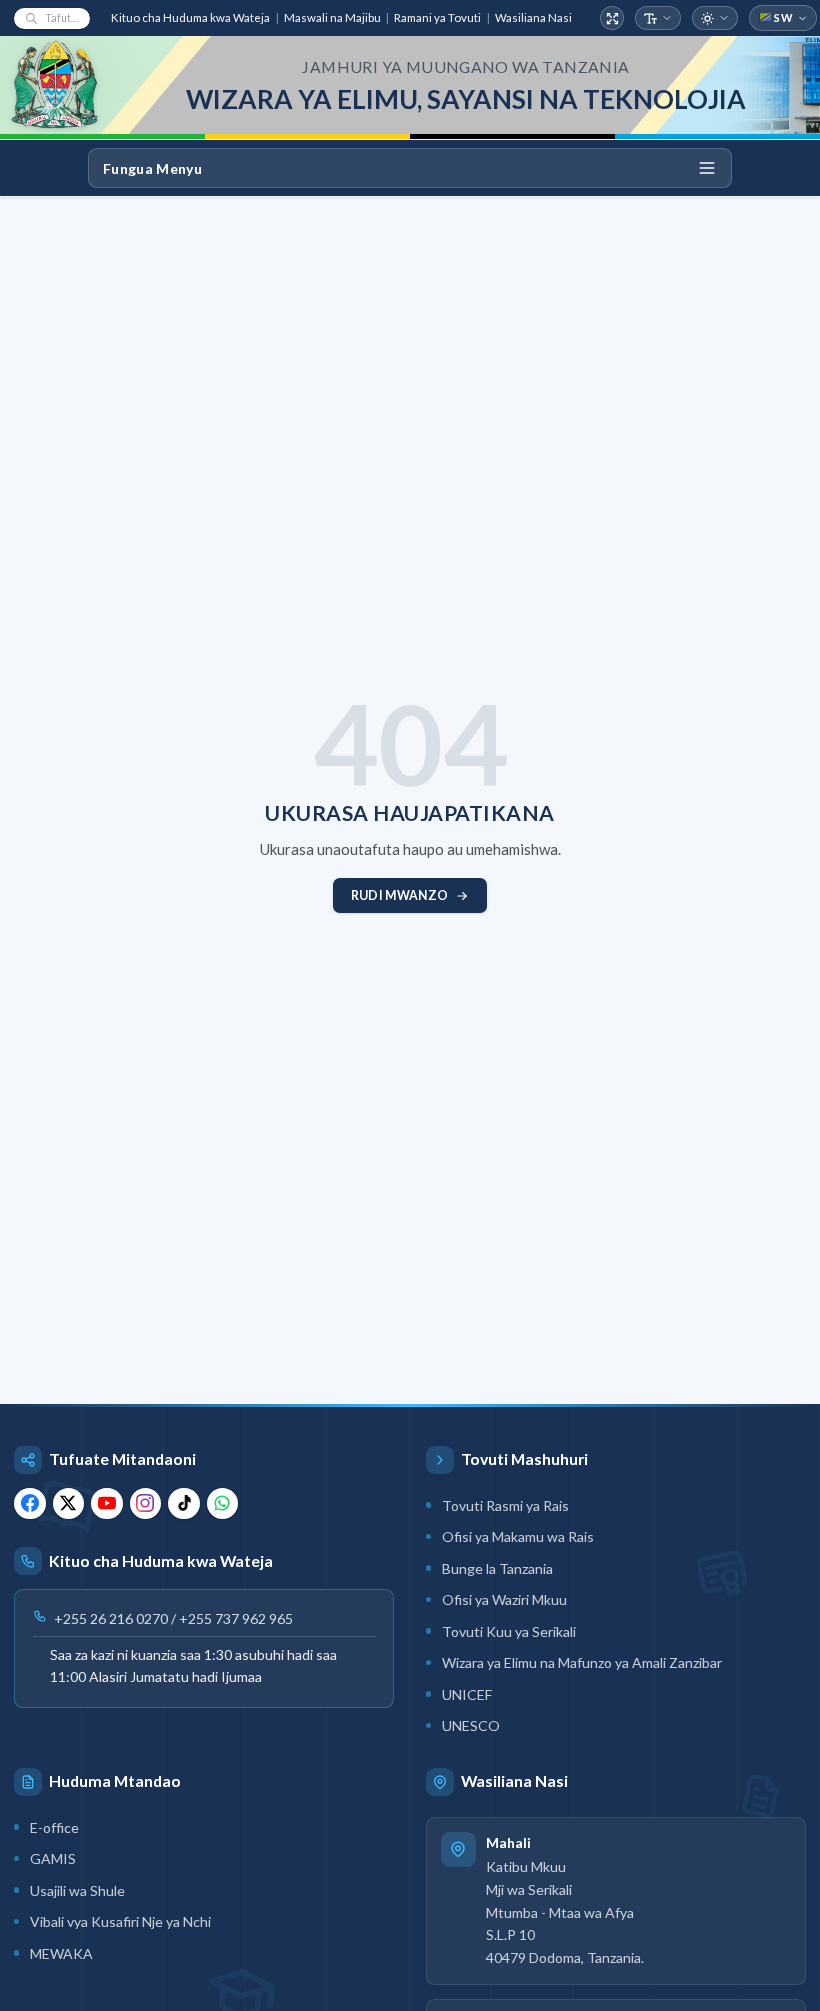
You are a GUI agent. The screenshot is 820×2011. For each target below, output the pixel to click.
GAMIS (53, 1858)
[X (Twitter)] (69, 1504)
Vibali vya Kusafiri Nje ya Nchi (120, 1921)
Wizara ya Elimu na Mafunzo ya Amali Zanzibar (582, 1662)
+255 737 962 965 (236, 1618)
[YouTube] (107, 1504)
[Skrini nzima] (612, 18)
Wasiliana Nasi (533, 17)
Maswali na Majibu (332, 17)
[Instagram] (146, 1504)
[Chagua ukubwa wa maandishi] (658, 18)
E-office (54, 1827)
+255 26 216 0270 (111, 1618)
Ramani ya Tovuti (437, 17)
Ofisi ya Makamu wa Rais (518, 1536)
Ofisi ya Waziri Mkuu (504, 1599)
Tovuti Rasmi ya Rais (505, 1505)
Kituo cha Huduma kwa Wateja (190, 17)
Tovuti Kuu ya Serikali (509, 1631)
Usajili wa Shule (77, 1890)
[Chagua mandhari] (715, 18)
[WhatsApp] (223, 1504)
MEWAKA (61, 1953)
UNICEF (467, 1694)
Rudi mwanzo (399, 895)
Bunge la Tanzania (497, 1568)
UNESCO (471, 1725)
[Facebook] (30, 1504)
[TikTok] (184, 1504)
